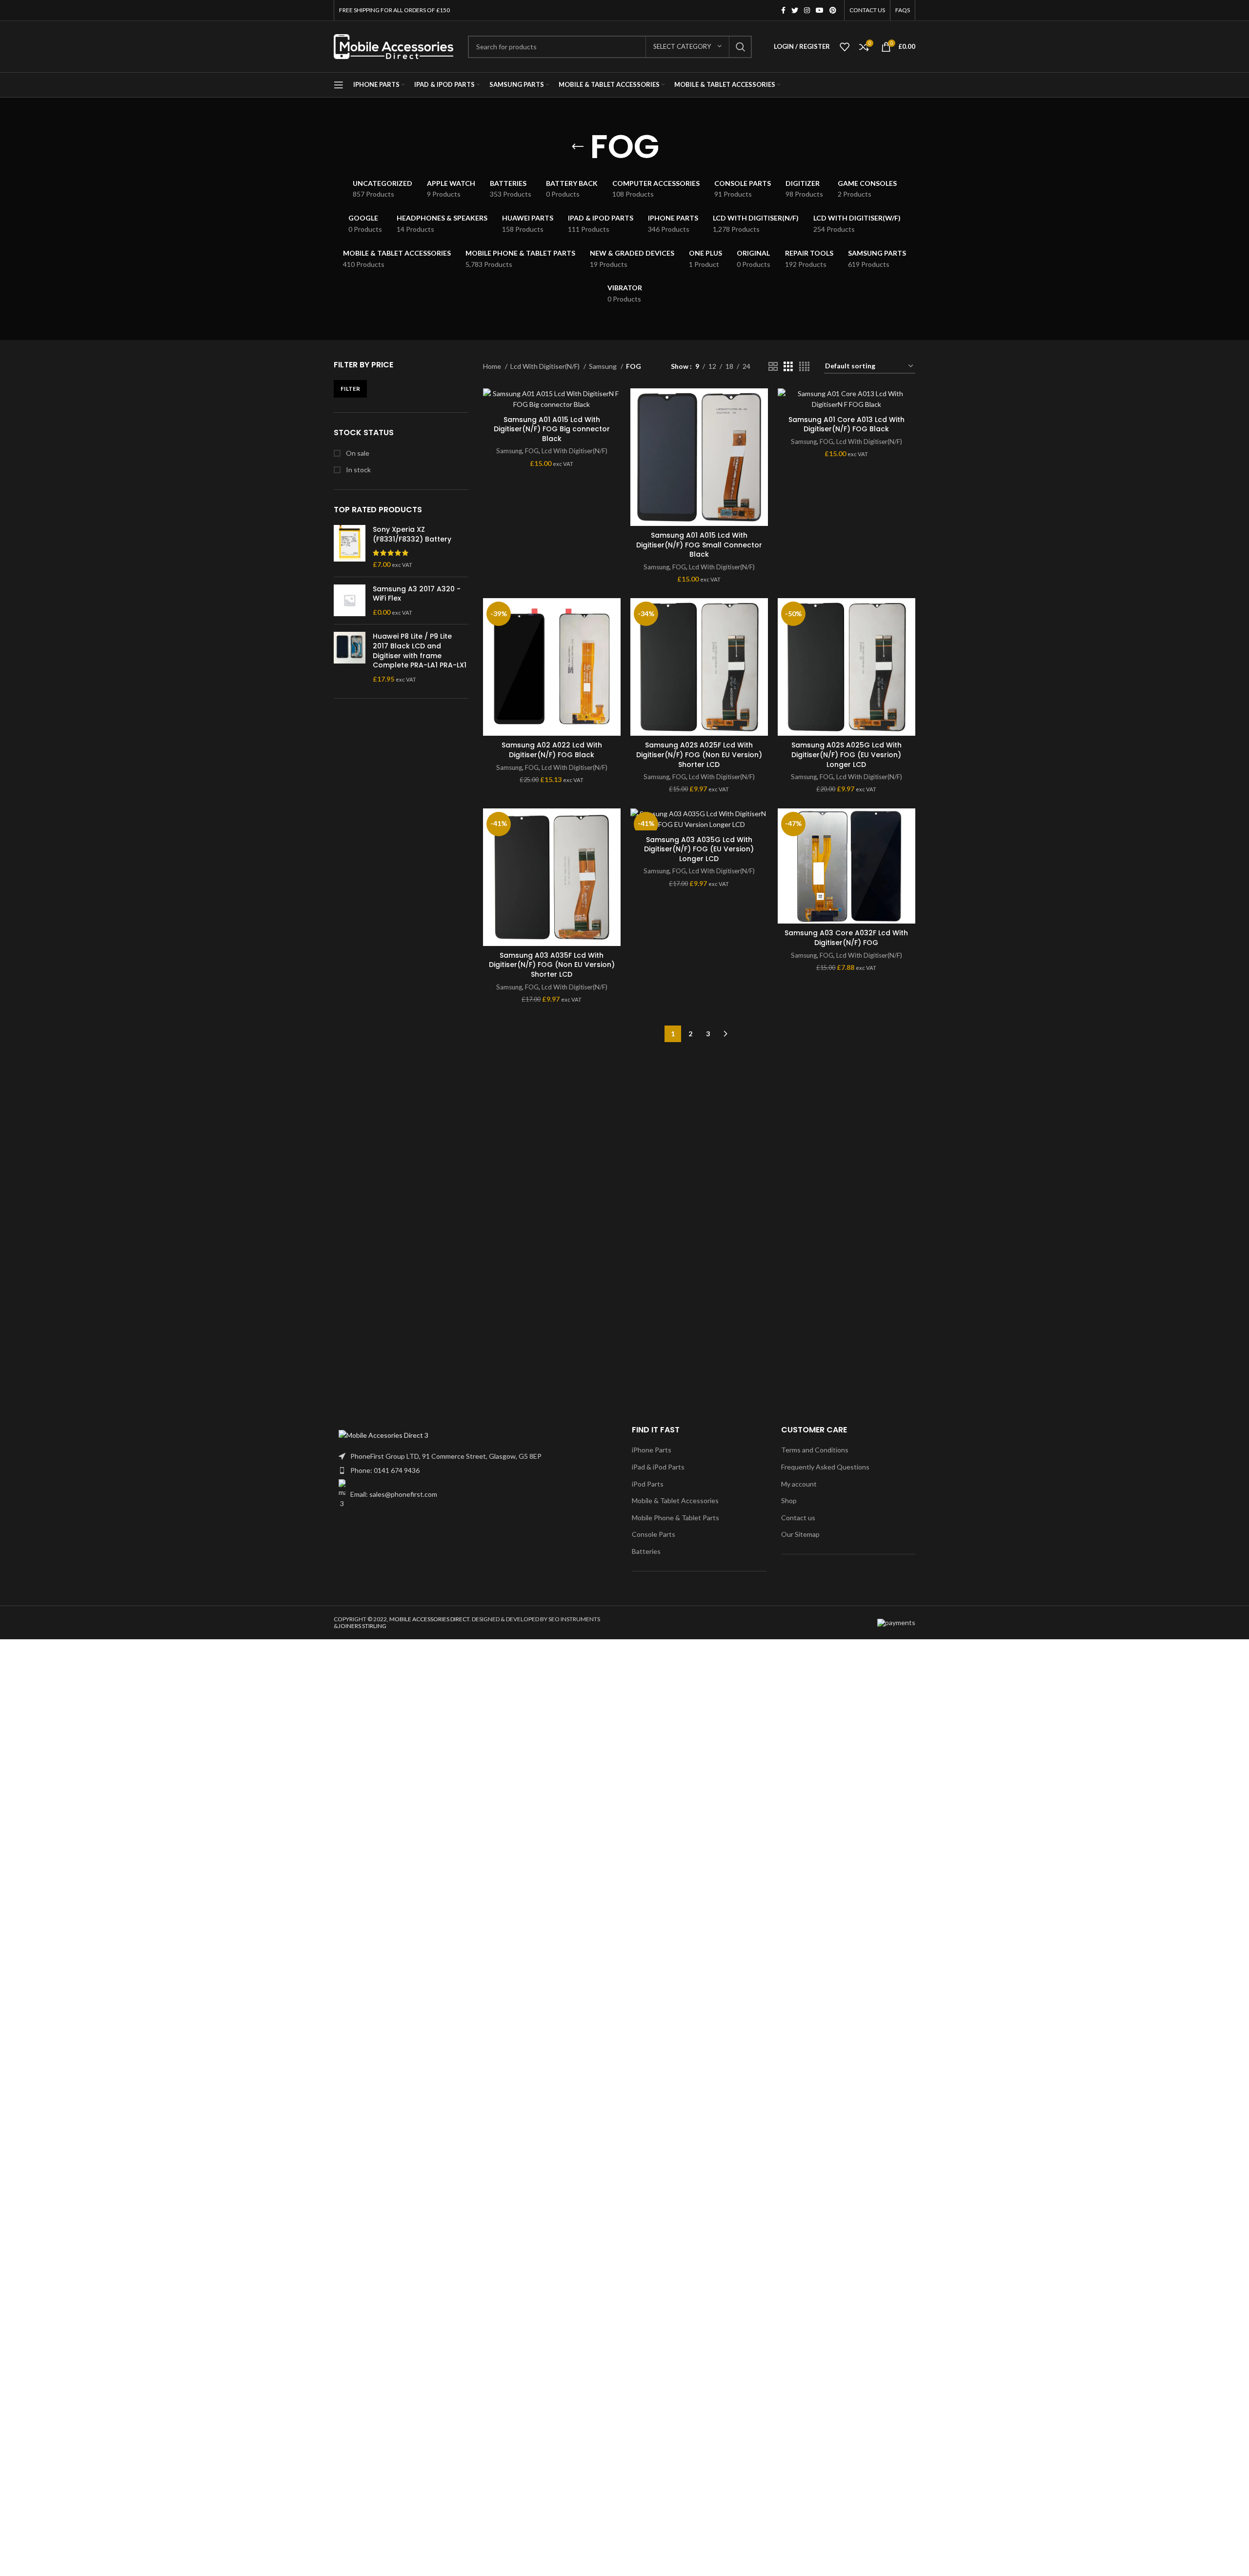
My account (799, 1484)
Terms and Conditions (815, 1450)
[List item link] (475, 1470)
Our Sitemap (800, 1534)
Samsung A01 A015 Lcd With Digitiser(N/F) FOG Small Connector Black (699, 545)
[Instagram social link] (807, 10)
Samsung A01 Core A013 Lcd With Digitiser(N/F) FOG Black (846, 424)
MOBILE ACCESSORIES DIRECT (429, 1619)
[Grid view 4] (804, 367)
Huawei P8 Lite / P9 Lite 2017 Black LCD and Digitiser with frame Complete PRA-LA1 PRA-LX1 (420, 651)
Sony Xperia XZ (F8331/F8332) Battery (412, 534)
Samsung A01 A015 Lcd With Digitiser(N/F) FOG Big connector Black (552, 429)
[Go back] (578, 147)
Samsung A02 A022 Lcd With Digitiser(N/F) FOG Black (552, 750)
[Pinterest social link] (833, 10)
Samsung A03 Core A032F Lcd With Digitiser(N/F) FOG (846, 938)
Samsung (604, 366)
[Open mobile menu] (339, 85)
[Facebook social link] (783, 10)
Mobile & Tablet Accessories (675, 1500)
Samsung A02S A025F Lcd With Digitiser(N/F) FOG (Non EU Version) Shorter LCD (699, 755)
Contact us (798, 1518)
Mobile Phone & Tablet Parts (675, 1518)
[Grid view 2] (773, 367)
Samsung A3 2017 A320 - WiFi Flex (417, 594)
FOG (532, 451)
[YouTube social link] (820, 10)
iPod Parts (648, 1484)
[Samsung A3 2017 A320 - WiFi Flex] (350, 601)
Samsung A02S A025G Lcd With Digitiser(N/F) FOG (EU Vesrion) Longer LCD (846, 755)
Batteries (646, 1551)
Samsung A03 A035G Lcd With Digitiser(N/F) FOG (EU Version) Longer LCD (699, 849)
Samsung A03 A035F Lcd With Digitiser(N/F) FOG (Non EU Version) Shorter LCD (552, 965)
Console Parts (654, 1534)
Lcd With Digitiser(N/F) (546, 366)
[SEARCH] (741, 47)
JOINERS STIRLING (362, 1626)
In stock (358, 470)
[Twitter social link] (795, 10)
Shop (789, 1500)
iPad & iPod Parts (658, 1467)
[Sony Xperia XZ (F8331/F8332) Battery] (350, 547)
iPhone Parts (652, 1450)
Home (493, 366)
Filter (350, 389)
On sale (357, 453)
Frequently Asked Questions (825, 1467)
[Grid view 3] (788, 367)
